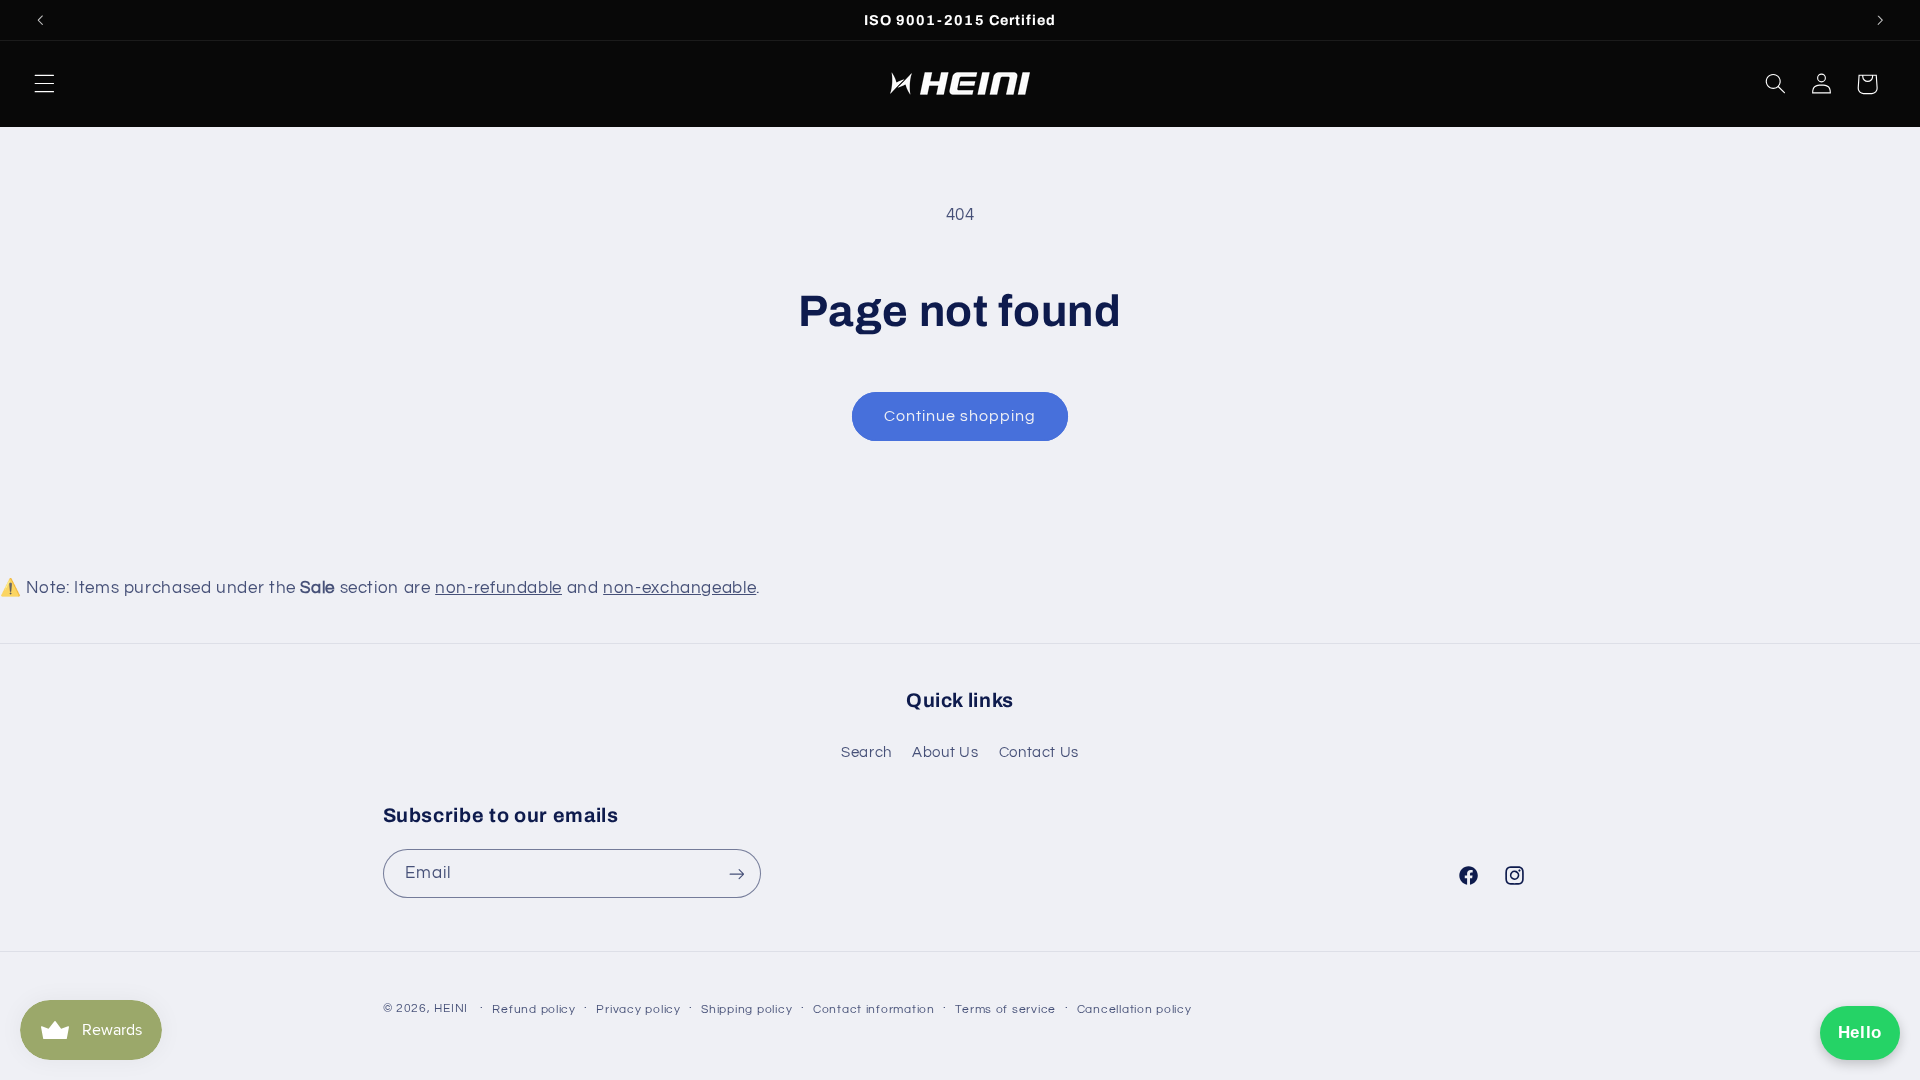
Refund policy (534, 1009)
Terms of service (1005, 1009)
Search (866, 752)
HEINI (451, 1008)
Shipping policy (746, 1009)
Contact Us (1039, 752)
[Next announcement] (1880, 20)
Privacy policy (638, 1009)
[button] (44, 84)
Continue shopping (960, 416)
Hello (1860, 1032)
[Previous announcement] (40, 20)
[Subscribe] (736, 873)
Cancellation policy (1134, 1009)
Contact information (874, 1009)
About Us (945, 752)
